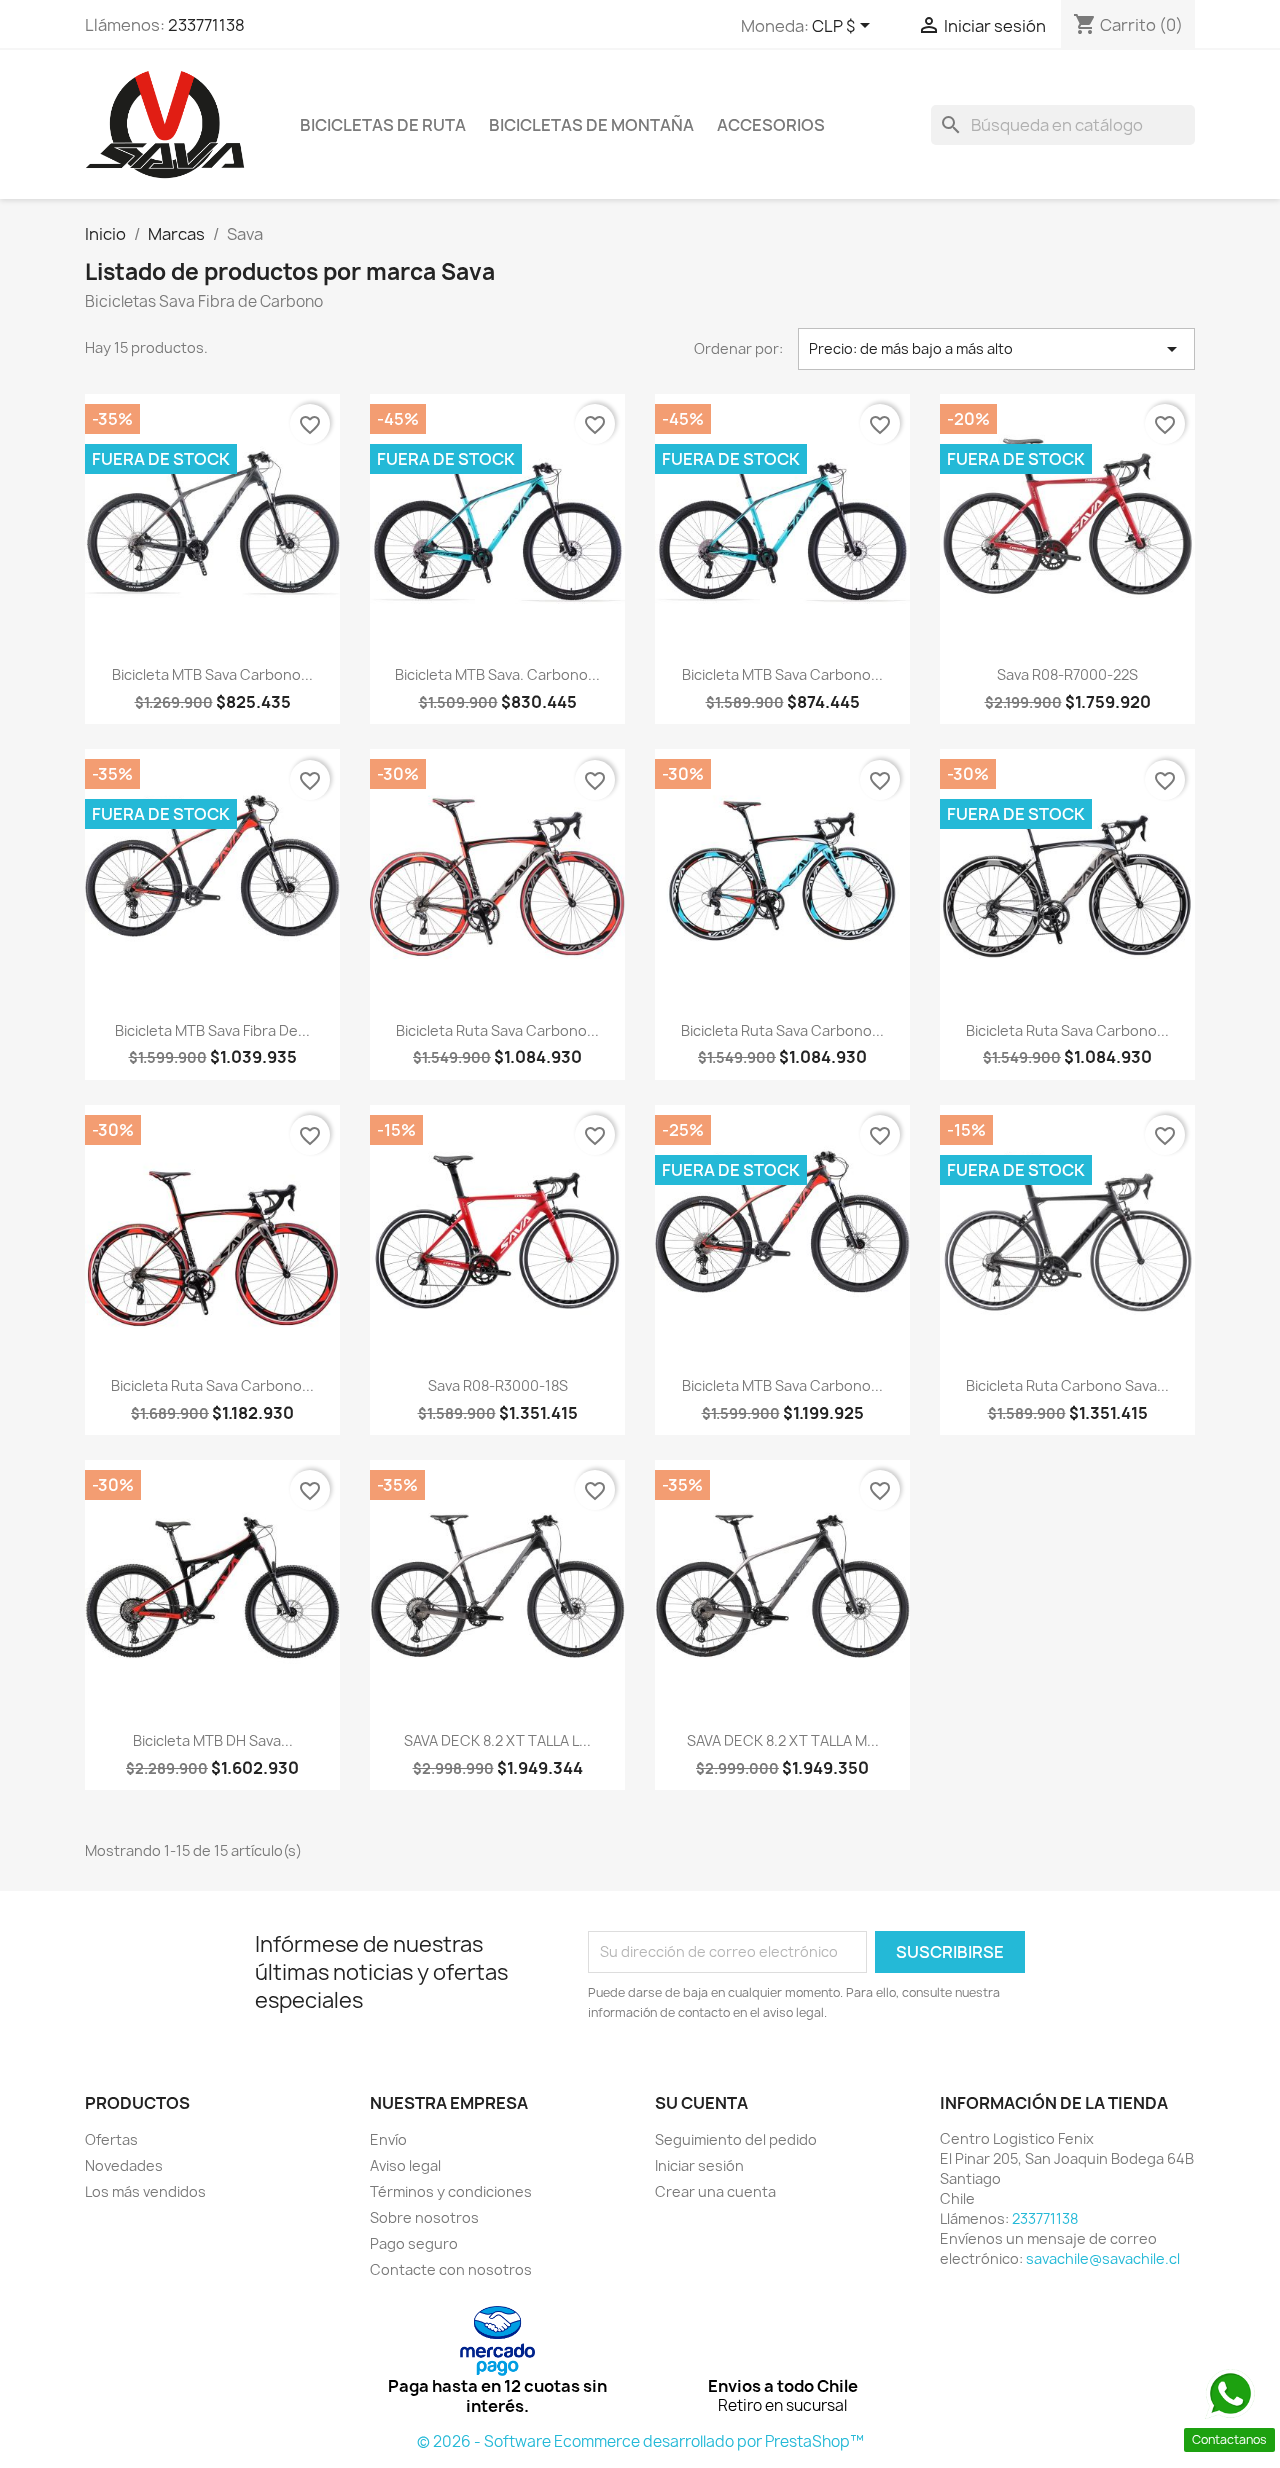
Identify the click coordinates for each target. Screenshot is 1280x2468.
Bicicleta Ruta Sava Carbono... (497, 1030)
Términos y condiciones (451, 2191)
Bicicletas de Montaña (591, 125)
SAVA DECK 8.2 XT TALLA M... (783, 1740)
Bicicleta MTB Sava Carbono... (212, 674)
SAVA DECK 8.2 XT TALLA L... (497, 1740)
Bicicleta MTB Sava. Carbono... (497, 674)
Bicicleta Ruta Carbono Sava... (1067, 1385)
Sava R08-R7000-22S (1067, 674)
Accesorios (771, 125)
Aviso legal (405, 2165)
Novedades (124, 2165)
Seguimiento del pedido (736, 2139)
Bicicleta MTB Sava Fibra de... (212, 1030)
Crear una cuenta (715, 2191)
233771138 (206, 25)
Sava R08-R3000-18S (498, 1385)
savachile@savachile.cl (1103, 2258)
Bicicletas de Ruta (383, 125)
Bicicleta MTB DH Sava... (213, 1740)
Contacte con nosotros (451, 2269)
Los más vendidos (145, 2191)
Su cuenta (701, 2103)
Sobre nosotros (424, 2217)
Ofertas (111, 2139)
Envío (388, 2139)
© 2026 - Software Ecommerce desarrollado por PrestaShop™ (640, 2441)
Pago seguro (414, 2243)
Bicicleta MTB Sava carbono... (782, 1385)
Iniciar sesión (699, 2165)
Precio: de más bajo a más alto (997, 349)
